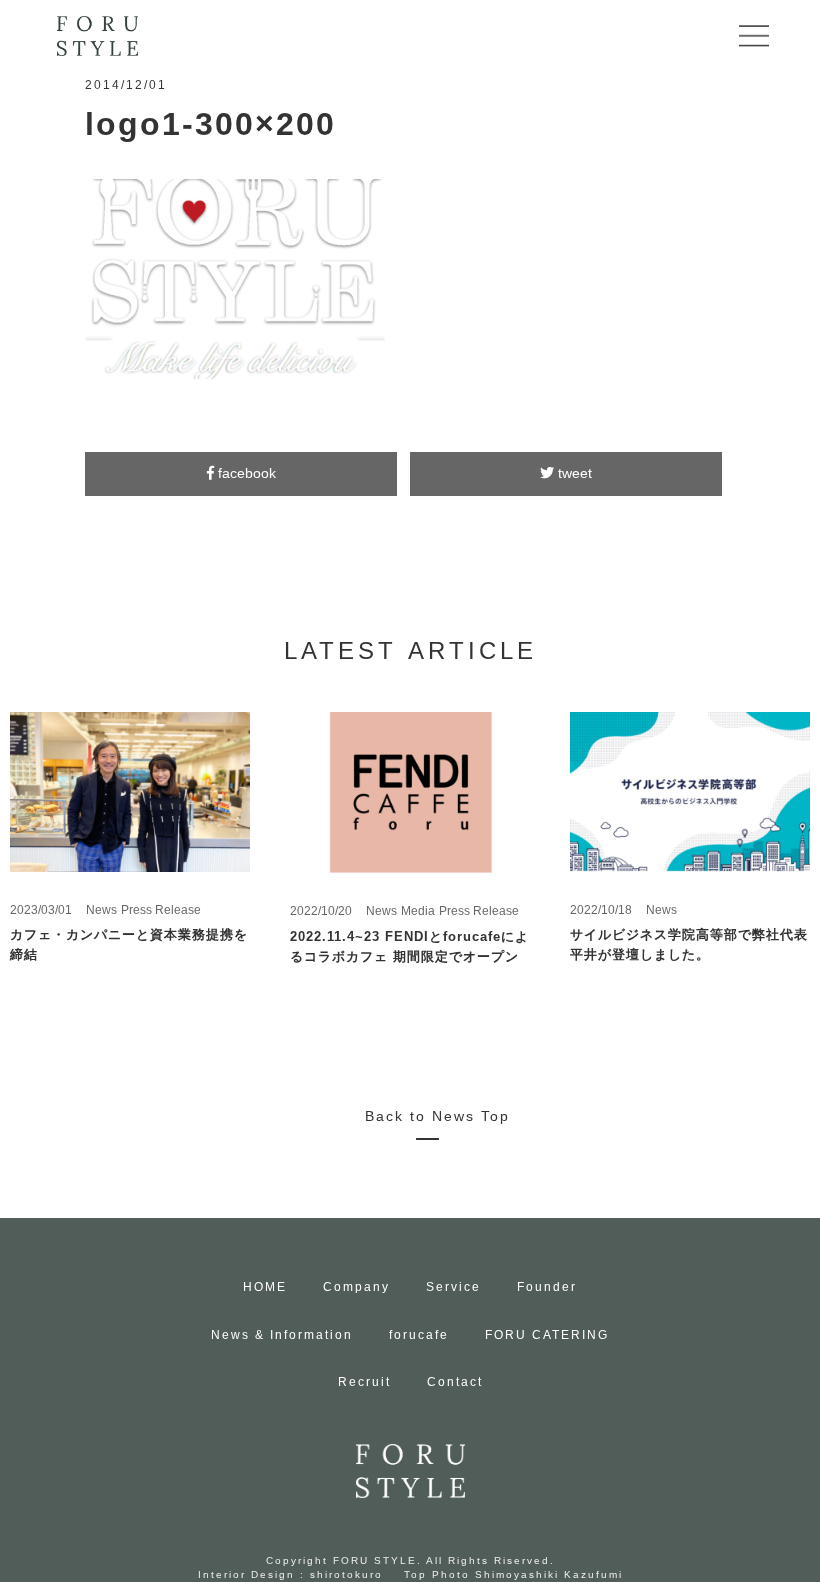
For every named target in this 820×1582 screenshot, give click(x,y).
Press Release (161, 910)
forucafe (419, 1335)
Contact (455, 1382)
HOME (265, 1287)
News (101, 910)
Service (453, 1287)
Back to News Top (437, 1116)
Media (418, 911)
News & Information (282, 1335)
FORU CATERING (547, 1335)
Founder (547, 1287)
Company (356, 1287)
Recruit (364, 1382)
